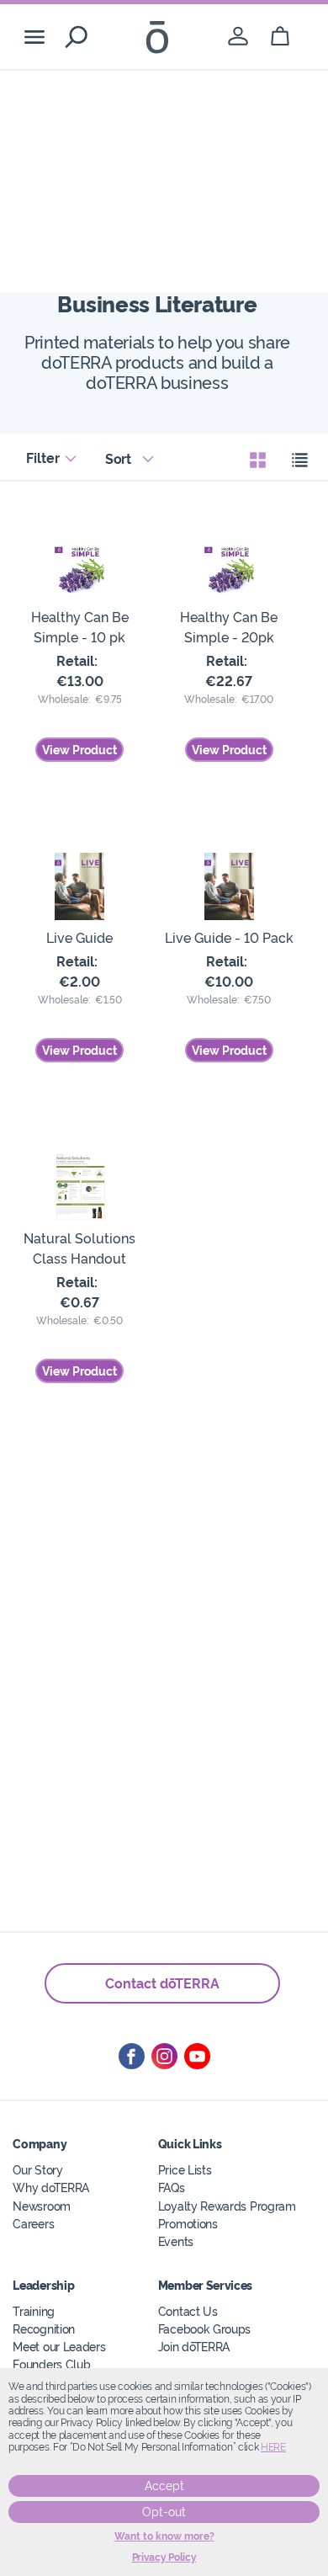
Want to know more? (164, 2536)
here (273, 2447)
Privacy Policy (164, 2557)
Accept (164, 2486)
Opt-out (164, 2512)
